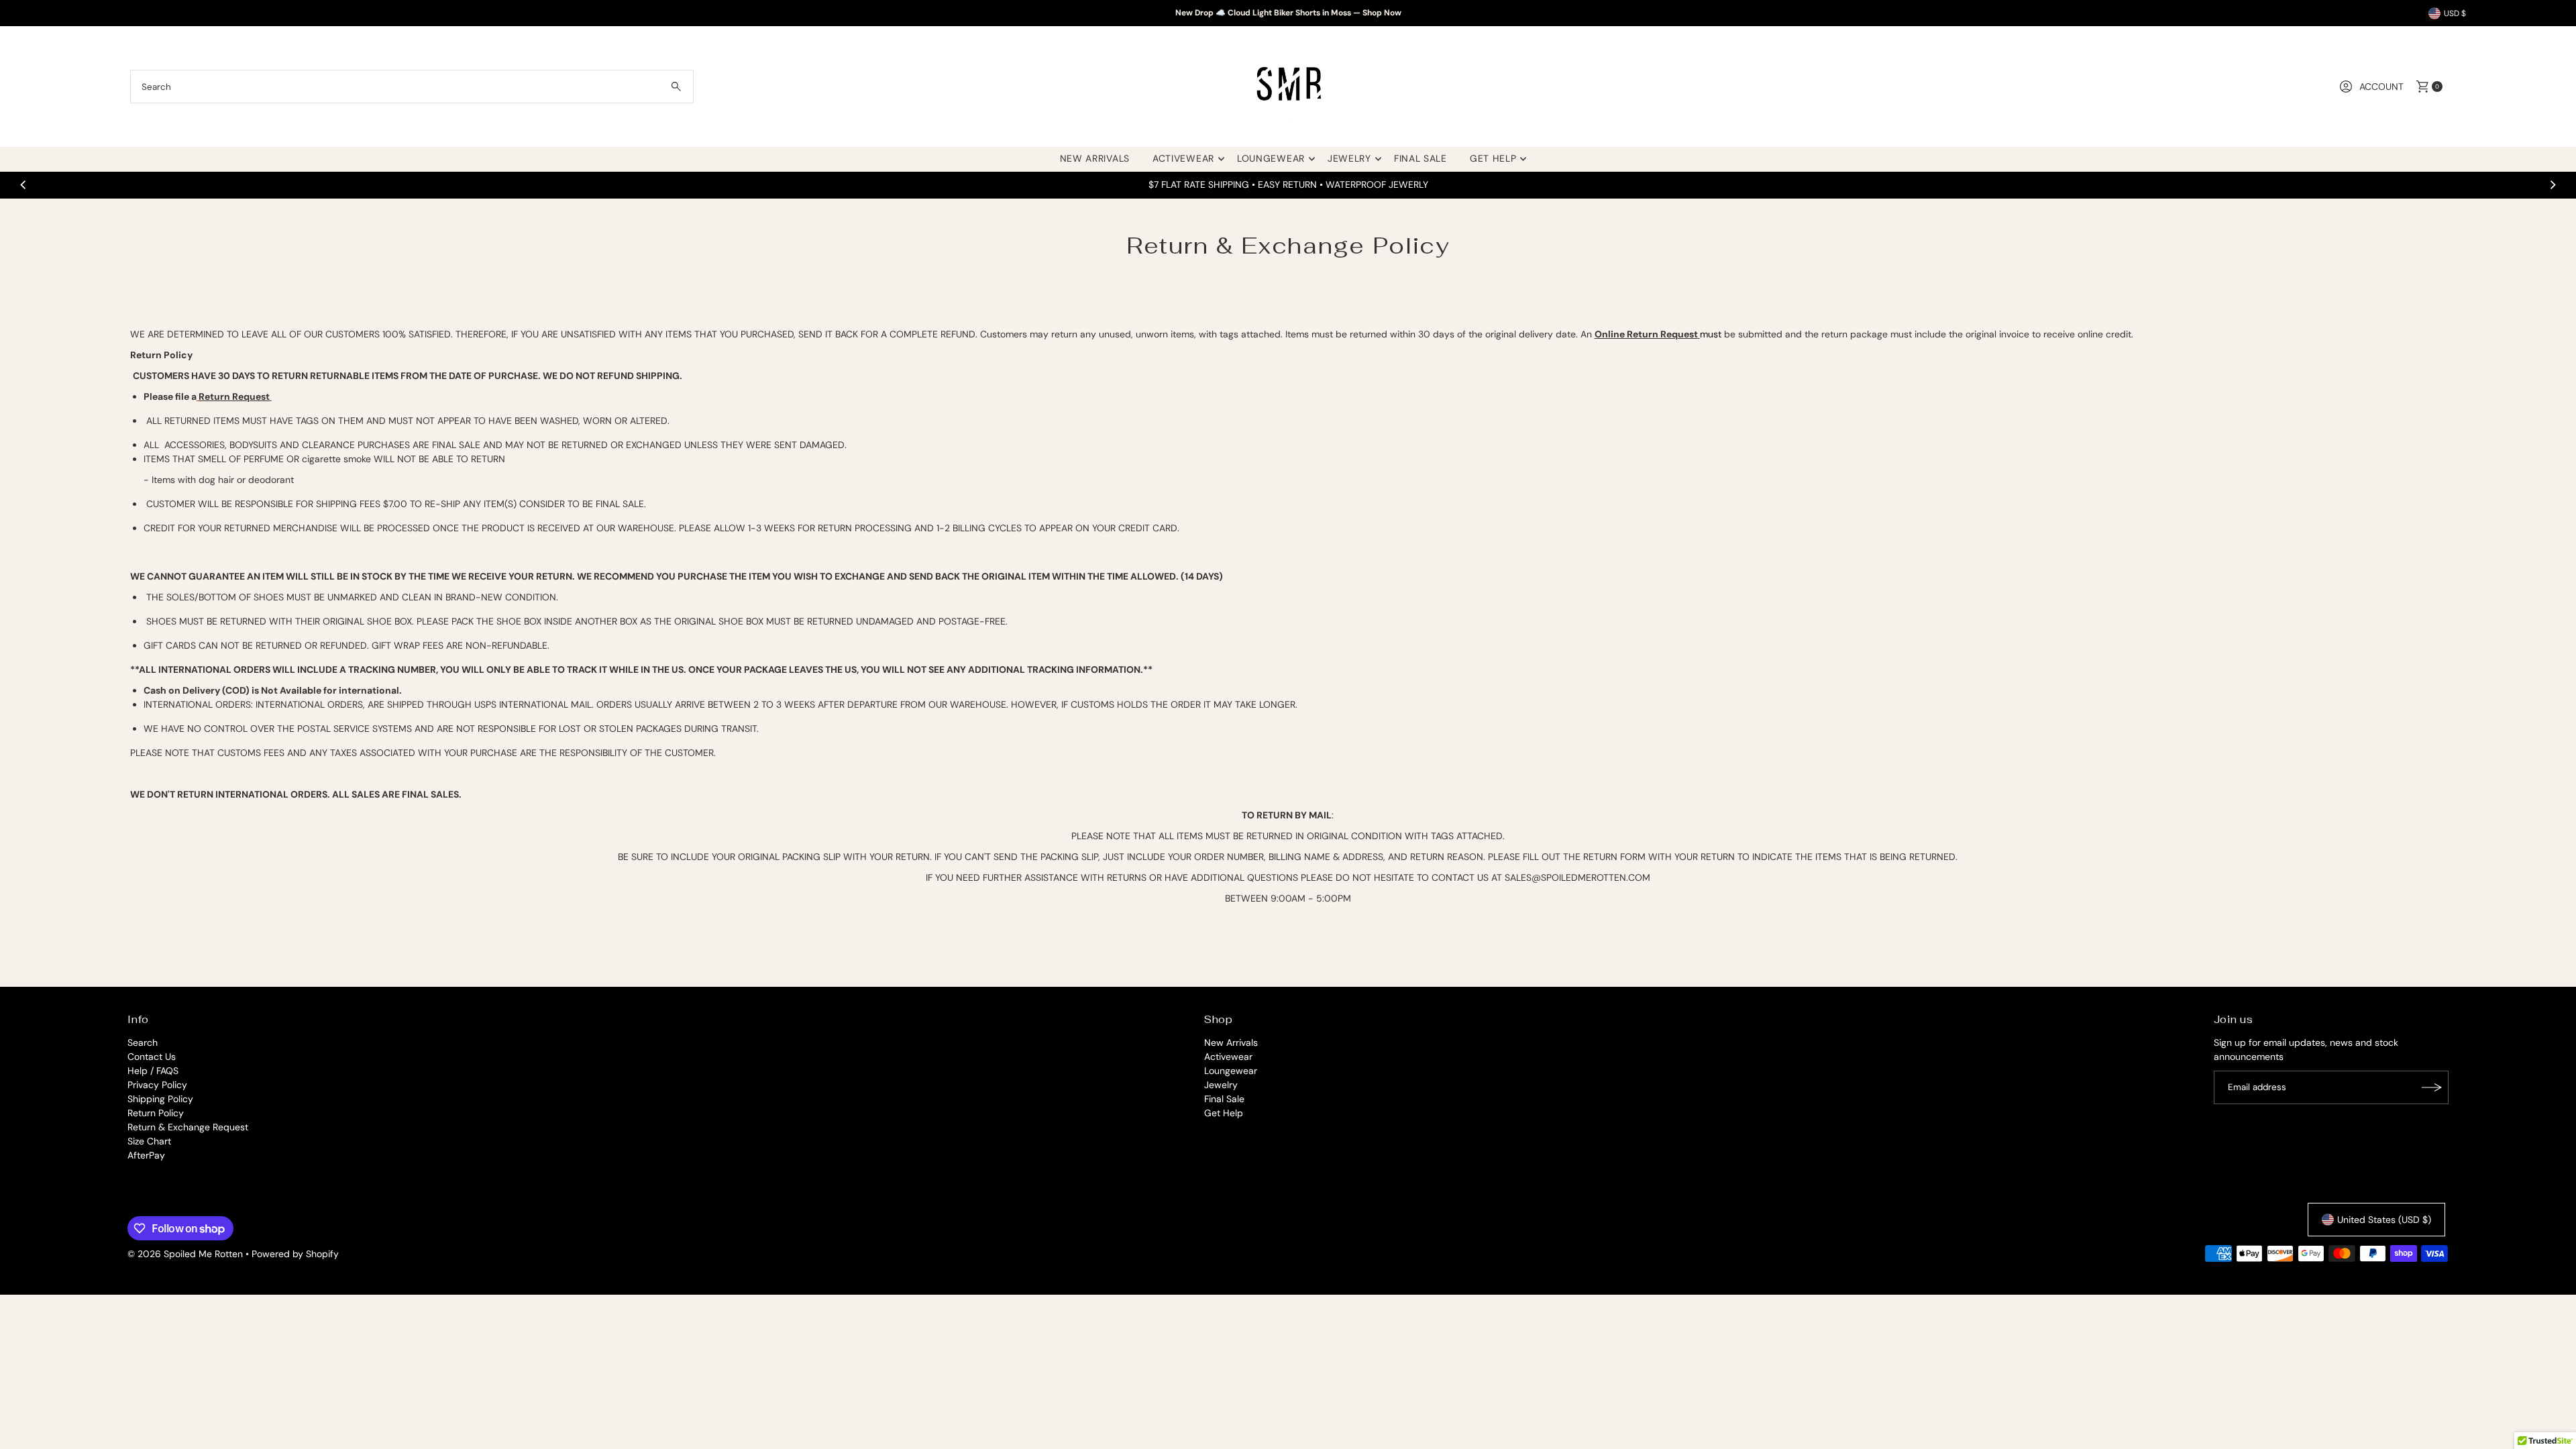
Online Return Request (1646, 334)
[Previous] (24, 184)
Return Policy (156, 1113)
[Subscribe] (2432, 1087)
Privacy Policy (157, 1085)
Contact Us (152, 1057)
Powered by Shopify (295, 1254)
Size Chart (149, 1141)
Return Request (235, 396)
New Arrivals (1095, 158)
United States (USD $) (2384, 1220)
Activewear (1183, 158)
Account (2381, 87)
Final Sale (1420, 158)
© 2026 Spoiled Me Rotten (186, 1254)
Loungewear (1271, 158)
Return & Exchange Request (188, 1127)
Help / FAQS (153, 1071)
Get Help (1493, 158)
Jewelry (1349, 158)
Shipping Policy (160, 1099)
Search (143, 1042)
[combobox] (412, 87)
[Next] (2552, 184)
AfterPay (146, 1155)
